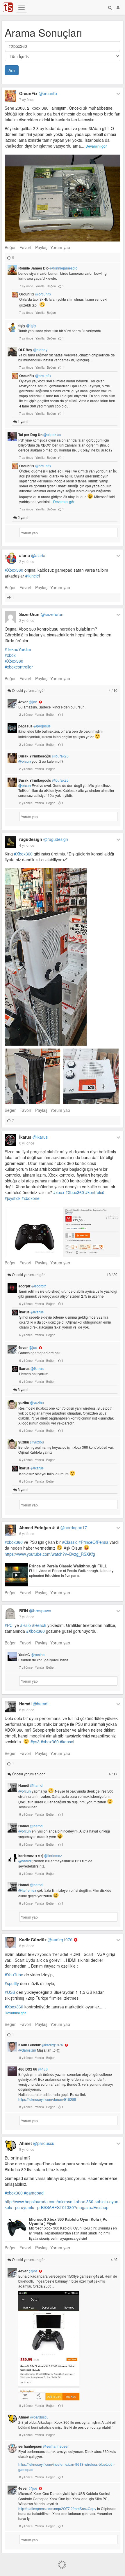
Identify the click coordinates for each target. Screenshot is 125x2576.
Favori (25, 247)
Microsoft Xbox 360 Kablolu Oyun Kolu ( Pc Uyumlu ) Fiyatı (68, 2221)
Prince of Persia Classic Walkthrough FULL (68, 1566)
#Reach (39, 1625)
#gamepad (34, 2193)
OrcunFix (38, 93)
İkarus (33, 1137)
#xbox (10, 655)
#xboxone (31, 1198)
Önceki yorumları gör (64, 690)
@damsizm (27, 2050)
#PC (9, 1625)
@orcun (25, 761)
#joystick (12, 1198)
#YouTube (14, 1975)
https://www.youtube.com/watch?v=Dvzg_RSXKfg (50, 1554)
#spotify (12, 1983)
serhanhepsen (44, 2446)
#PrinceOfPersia (93, 1542)
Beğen (11, 247)
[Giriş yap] (118, 7)
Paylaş (41, 247)
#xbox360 (14, 1542)
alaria (32, 555)
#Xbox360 (14, 570)
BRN (35, 1611)
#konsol (67, 1742)
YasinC (31, 1655)
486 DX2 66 (33, 2069)
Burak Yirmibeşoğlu (43, 756)
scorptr (32, 1286)
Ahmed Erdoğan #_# (53, 1527)
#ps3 (35, 1742)
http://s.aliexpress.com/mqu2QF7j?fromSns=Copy (57, 2508)
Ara (12, 70)
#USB (10, 1992)
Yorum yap (60, 247)
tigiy (27, 325)
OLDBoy (33, 350)
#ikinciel (33, 576)
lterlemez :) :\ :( (40, 1856)
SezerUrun (41, 614)
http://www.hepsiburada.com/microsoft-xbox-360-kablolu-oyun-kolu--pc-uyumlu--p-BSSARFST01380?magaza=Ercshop (62, 2204)
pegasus (34, 726)
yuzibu (31, 1403)
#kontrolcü (95, 1192)
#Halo (25, 1625)
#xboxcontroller (19, 667)
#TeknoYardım (18, 649)
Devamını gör (96, 146)
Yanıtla (40, 286)
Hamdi (34, 1704)
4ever (28, 702)
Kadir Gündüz (46, 1940)
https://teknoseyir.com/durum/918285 (47, 2099)
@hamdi (25, 1861)
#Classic (70, 1542)
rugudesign (44, 839)
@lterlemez (27, 1890)
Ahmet (37, 2143)
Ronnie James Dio (48, 268)
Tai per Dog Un (40, 435)
